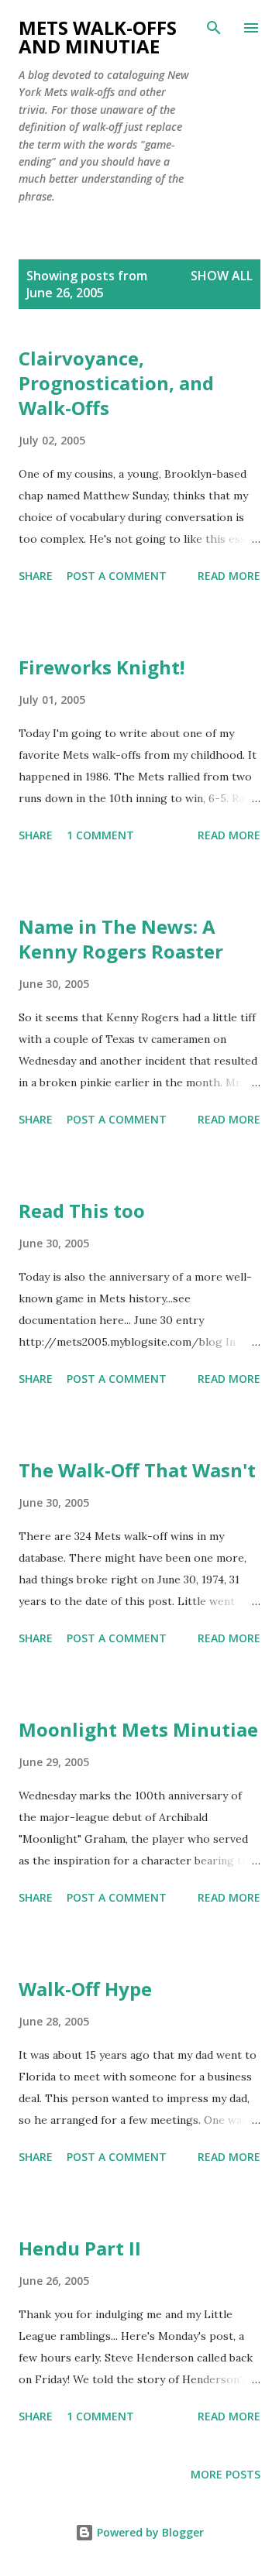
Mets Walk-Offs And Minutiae (98, 37)
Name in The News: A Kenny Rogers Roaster (121, 939)
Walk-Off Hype (85, 1989)
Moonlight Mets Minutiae (138, 1729)
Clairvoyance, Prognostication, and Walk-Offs (116, 383)
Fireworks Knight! (102, 667)
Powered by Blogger (149, 2532)
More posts (226, 2474)
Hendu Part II (80, 2248)
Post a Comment (117, 576)
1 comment (100, 835)
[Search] (214, 28)
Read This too (82, 1211)
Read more (229, 576)
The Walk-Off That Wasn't (137, 1470)
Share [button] (36, 576)
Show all (222, 276)
